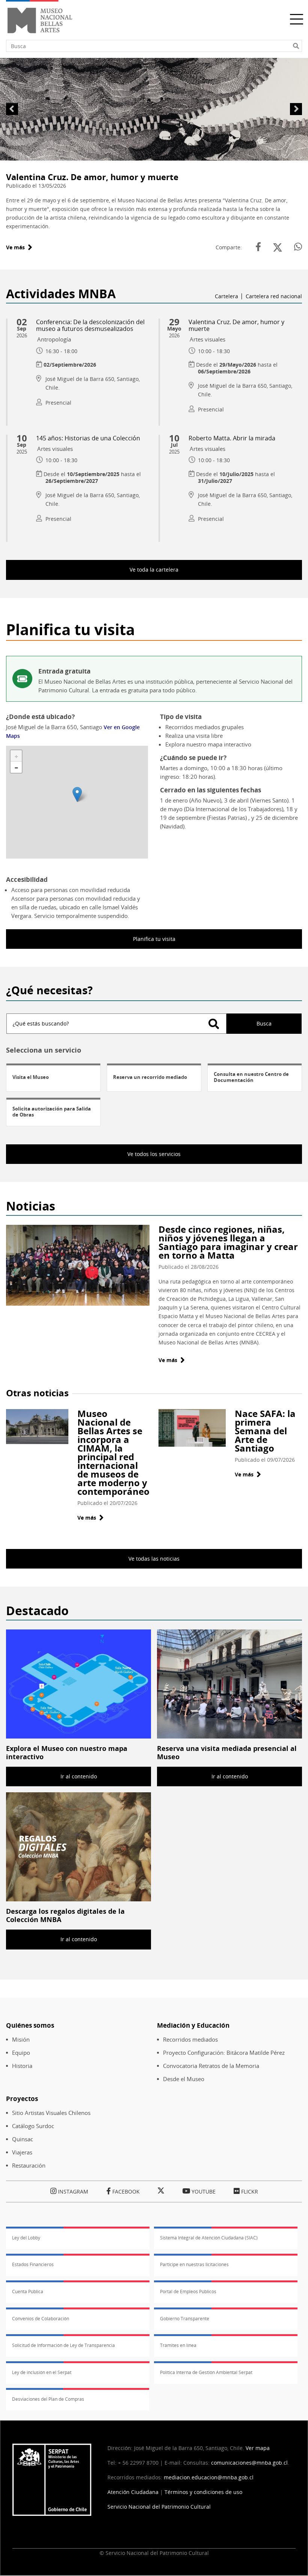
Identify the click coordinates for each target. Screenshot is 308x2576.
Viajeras (22, 2152)
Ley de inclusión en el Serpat (42, 2372)
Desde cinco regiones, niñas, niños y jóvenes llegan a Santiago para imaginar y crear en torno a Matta (228, 1242)
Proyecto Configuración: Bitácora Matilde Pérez (224, 2053)
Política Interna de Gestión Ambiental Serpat (206, 2372)
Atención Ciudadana (133, 2492)
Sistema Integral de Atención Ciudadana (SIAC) (209, 2238)
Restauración (29, 2166)
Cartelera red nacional (274, 296)
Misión (21, 2040)
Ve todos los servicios (154, 1154)
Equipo (21, 2053)
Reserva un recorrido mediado (150, 1077)
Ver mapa (258, 2448)
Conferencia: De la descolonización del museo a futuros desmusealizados (90, 325)
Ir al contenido (79, 1776)
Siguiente (296, 109)
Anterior (12, 109)
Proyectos (22, 2099)
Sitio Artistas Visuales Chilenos (51, 2113)
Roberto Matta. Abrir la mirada (232, 438)
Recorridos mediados (190, 2040)
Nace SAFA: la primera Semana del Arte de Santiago (265, 1431)
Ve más (19, 247)
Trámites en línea (178, 2345)
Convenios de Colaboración (41, 2319)
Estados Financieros (33, 2264)
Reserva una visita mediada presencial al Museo (227, 1752)
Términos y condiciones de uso (203, 2492)
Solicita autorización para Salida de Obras (52, 1112)
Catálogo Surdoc (33, 2126)
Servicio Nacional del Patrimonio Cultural (159, 2507)
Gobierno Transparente (185, 2319)
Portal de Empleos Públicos (188, 2292)
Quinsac (23, 2139)
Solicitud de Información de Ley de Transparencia (63, 2345)
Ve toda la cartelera (154, 570)
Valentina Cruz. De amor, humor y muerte (92, 177)
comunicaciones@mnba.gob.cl (249, 2463)
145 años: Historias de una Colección (88, 438)
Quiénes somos (30, 2025)
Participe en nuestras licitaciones (194, 2264)
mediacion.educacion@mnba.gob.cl (209, 2477)
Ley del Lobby (26, 2238)
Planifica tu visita (154, 939)
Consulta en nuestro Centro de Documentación (251, 1077)
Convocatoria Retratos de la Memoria (211, 2066)
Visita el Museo (31, 1077)
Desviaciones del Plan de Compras (48, 2399)
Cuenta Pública (28, 2292)
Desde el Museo (184, 2079)
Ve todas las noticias (154, 1559)
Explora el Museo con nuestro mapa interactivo (67, 1752)
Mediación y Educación (193, 2025)
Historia (22, 2066)
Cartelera (226, 296)
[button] (77, 794)
